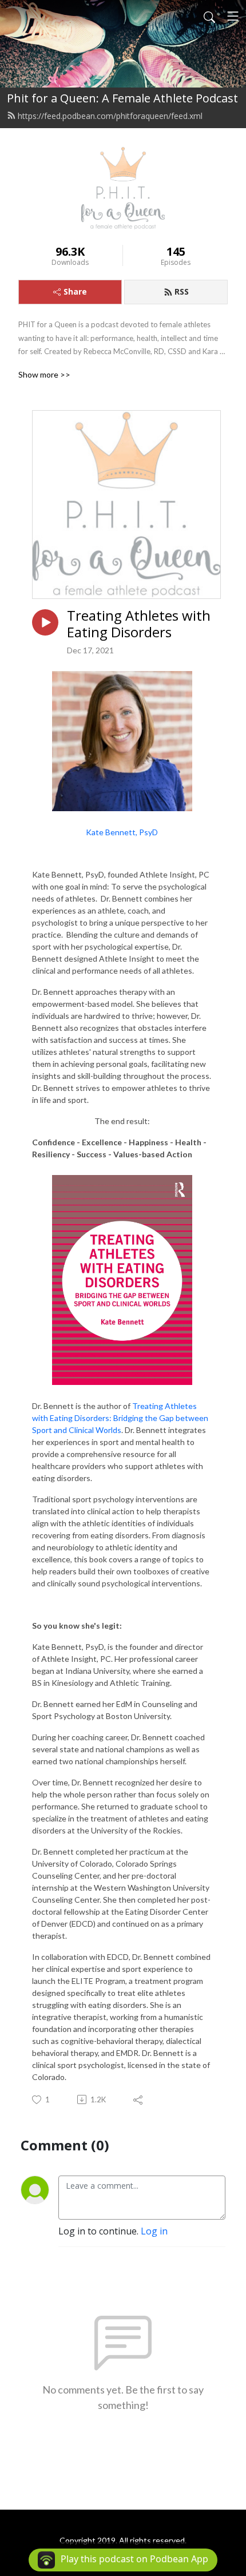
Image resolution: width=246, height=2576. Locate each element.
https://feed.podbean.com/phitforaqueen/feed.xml (110, 116)
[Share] (139, 2099)
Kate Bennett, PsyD (122, 832)
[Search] (209, 16)
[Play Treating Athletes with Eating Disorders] (45, 622)
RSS (182, 291)
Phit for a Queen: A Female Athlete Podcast (122, 98)
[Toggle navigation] (233, 16)
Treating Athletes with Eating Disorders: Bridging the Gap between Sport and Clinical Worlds (120, 1418)
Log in (154, 2231)
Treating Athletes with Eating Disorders (139, 624)
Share (75, 291)
